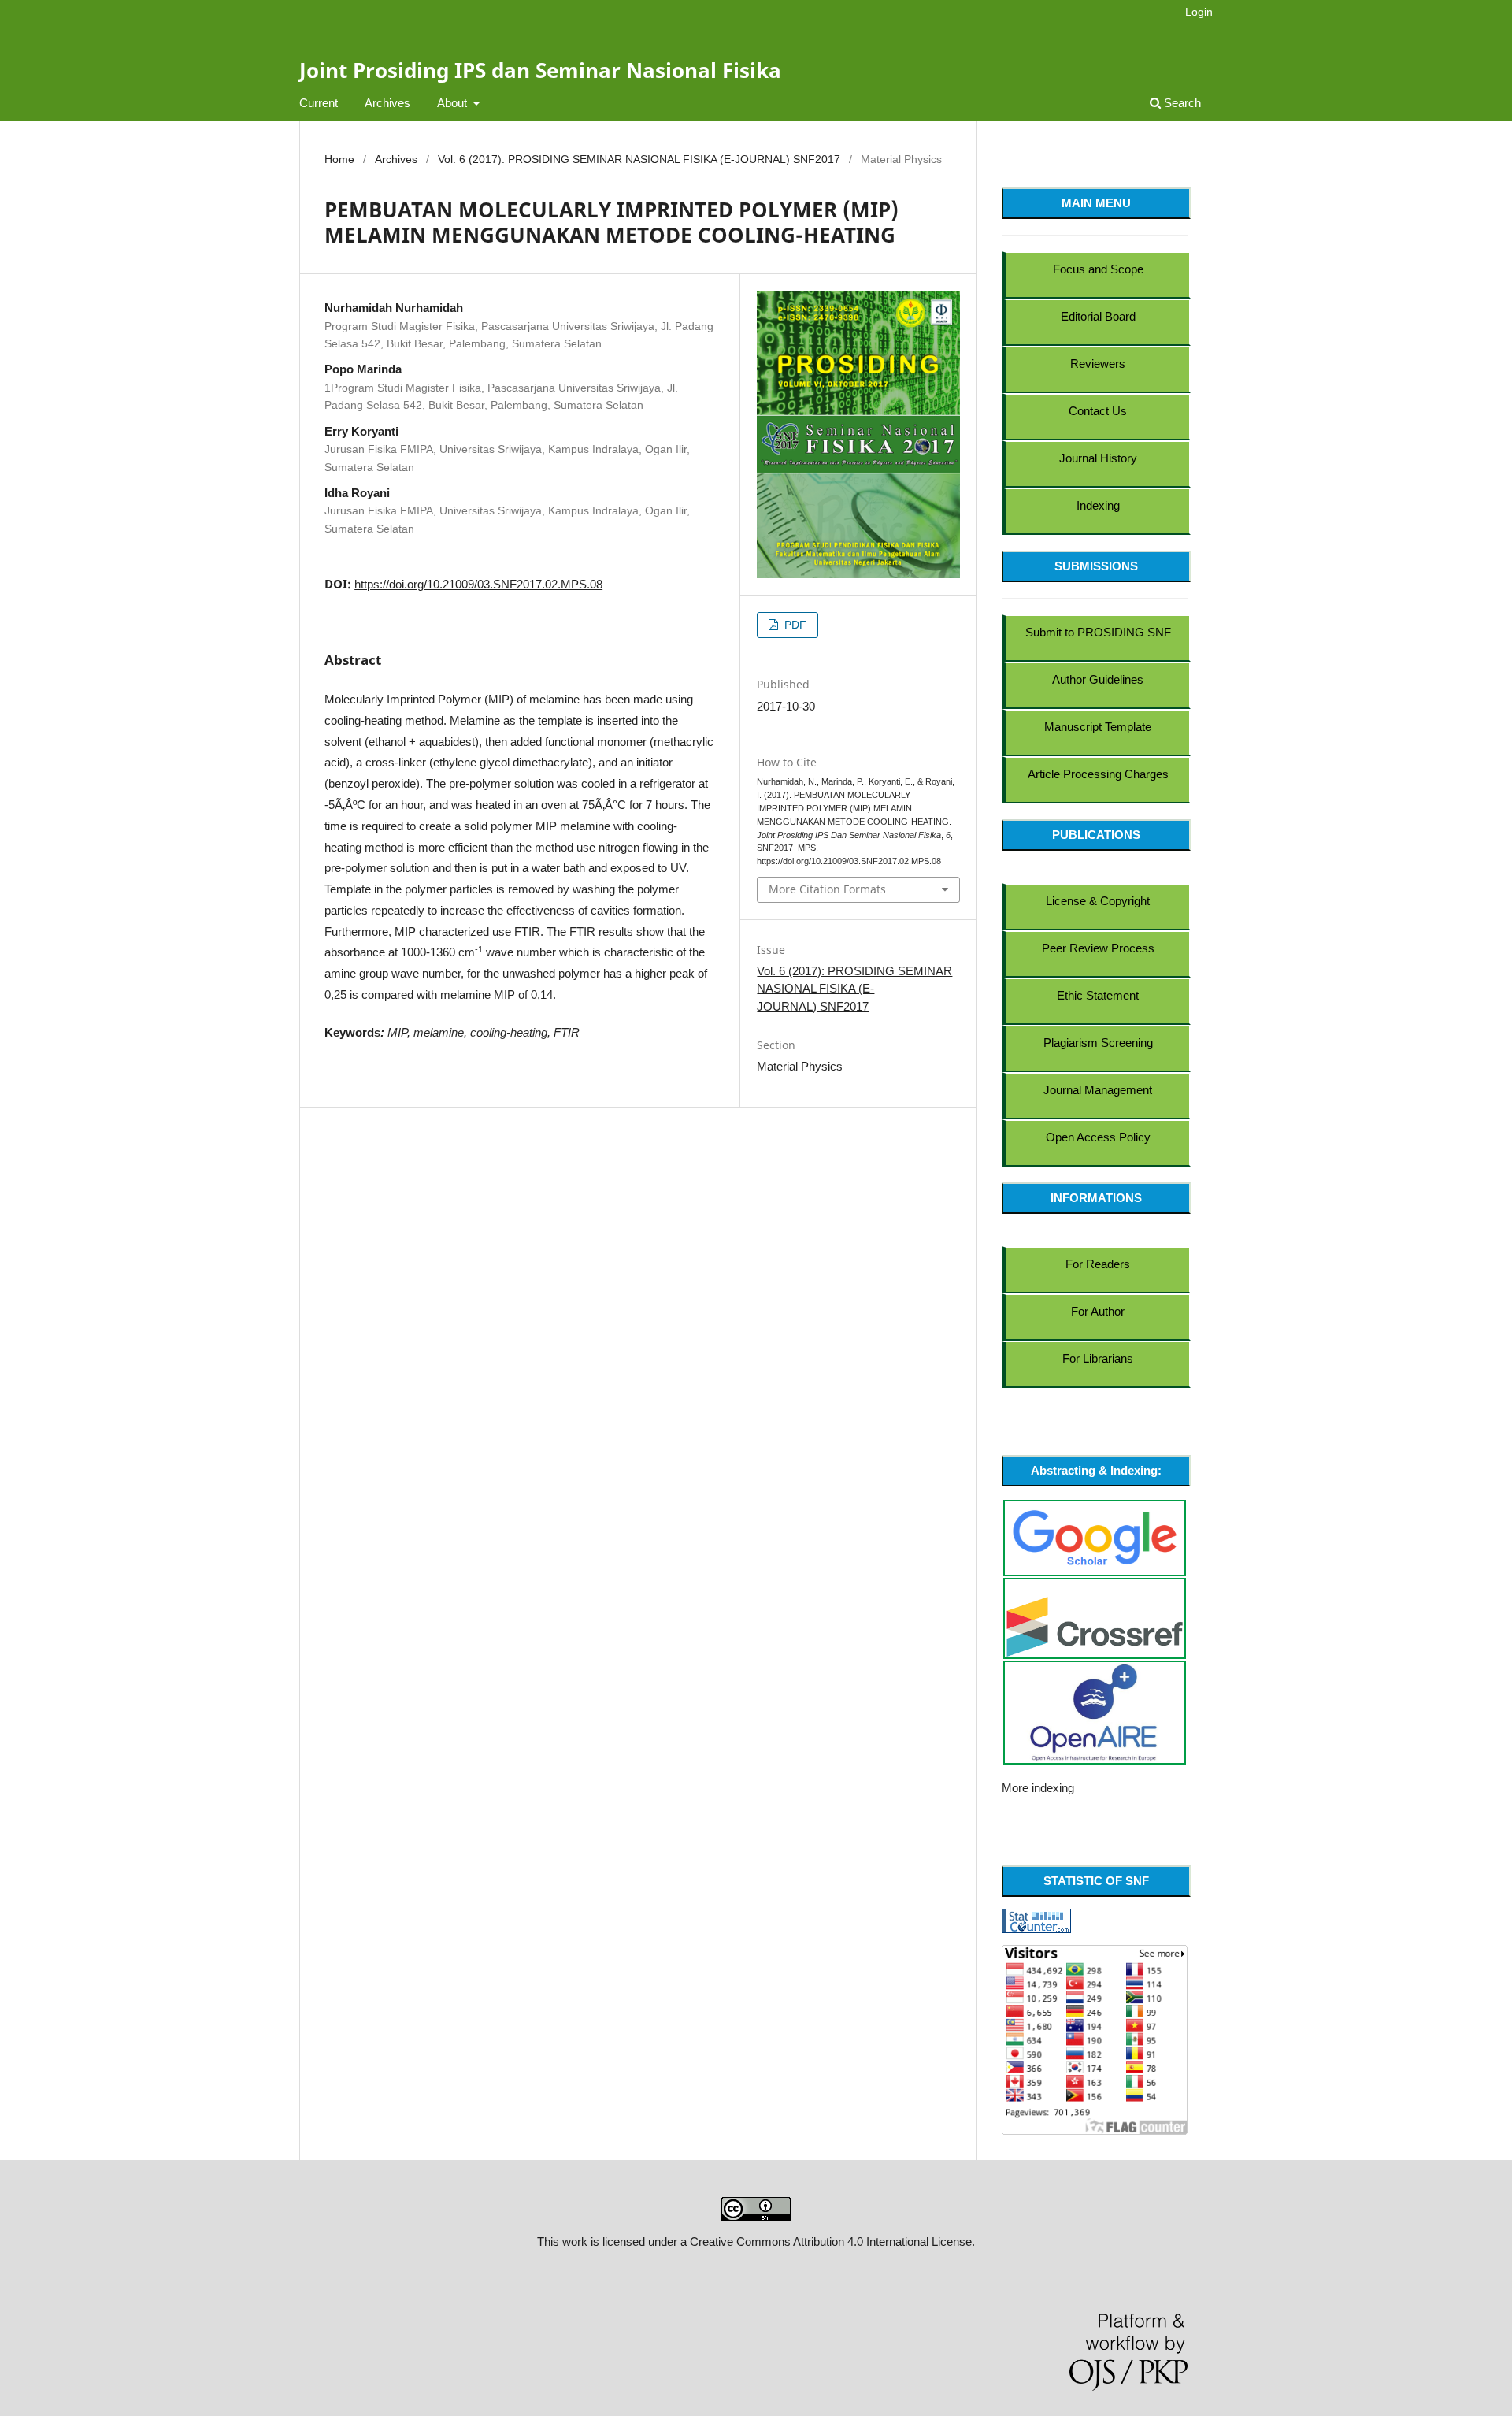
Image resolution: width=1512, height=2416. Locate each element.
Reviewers (1098, 364)
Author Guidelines (1098, 679)
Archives (387, 103)
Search (1181, 103)
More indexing (1038, 1788)
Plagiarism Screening (1098, 1043)
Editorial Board (1098, 316)
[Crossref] (1095, 1626)
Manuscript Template (1098, 727)
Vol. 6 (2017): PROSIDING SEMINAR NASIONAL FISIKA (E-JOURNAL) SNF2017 (639, 159)
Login (1199, 12)
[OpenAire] (1095, 1711)
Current (319, 103)
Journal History (1098, 458)
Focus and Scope (1098, 269)
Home (339, 159)
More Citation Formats (827, 889)
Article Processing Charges (1098, 774)
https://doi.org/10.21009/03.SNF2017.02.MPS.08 (478, 584)
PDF (794, 625)
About (454, 103)
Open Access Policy (1098, 1137)
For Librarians (1098, 1358)
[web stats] (1036, 1920)
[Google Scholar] (1095, 1536)
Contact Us (1098, 411)
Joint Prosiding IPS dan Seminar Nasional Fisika (540, 70)
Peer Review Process (1098, 948)
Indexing (1098, 505)
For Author (1098, 1311)
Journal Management (1098, 1090)
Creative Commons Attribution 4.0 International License (831, 2242)
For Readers (1098, 1264)
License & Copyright (1098, 901)
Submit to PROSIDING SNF (1098, 632)
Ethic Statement (1098, 995)
